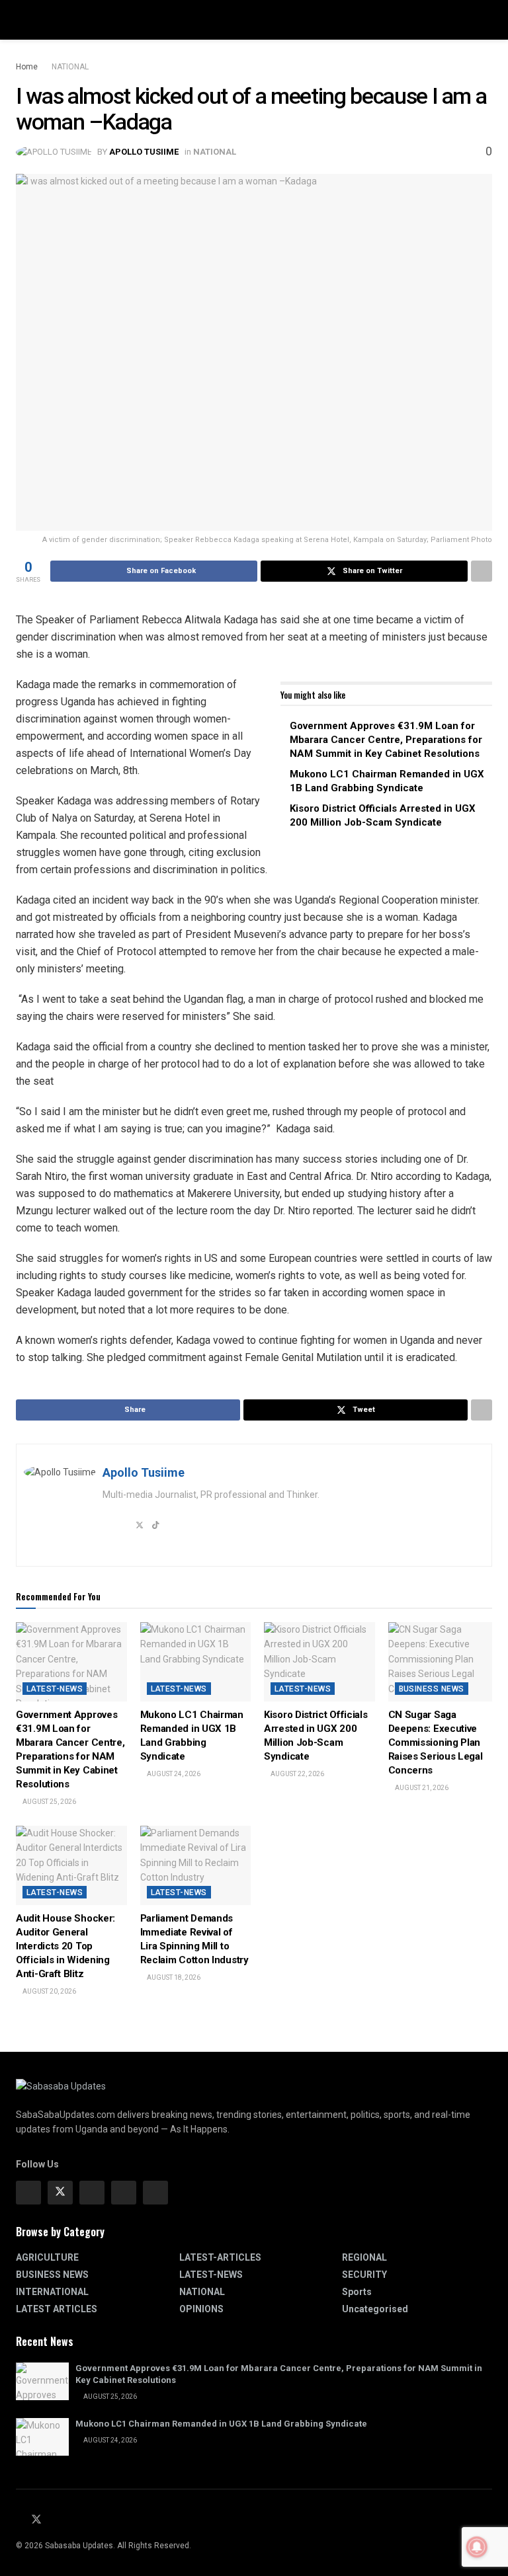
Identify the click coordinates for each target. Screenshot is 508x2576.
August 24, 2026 (173, 1774)
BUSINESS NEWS (432, 1689)
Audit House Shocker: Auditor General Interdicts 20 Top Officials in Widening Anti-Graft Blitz (65, 1946)
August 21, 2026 (421, 1788)
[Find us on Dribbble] (155, 2193)
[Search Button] (487, 20)
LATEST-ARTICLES (220, 2257)
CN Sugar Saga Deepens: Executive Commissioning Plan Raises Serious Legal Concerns (436, 1742)
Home (27, 67)
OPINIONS (201, 2309)
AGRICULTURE (47, 2257)
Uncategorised (375, 2309)
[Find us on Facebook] (28, 2193)
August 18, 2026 (173, 1977)
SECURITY (364, 2275)
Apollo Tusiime (144, 152)
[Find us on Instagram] (92, 2193)
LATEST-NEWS (55, 1689)
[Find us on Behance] (124, 2193)
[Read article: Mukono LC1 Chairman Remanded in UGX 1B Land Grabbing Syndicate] (196, 1662)
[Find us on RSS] (68, 2520)
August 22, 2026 (297, 1774)
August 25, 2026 (49, 1802)
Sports (357, 2292)
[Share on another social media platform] (482, 571)
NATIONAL (70, 67)
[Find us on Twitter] (60, 2193)
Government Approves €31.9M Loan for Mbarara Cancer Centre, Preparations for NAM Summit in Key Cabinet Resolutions (386, 740)
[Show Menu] (21, 20)
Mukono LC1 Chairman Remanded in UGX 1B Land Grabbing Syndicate (221, 2424)
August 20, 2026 (49, 1991)
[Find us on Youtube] (53, 2520)
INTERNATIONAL (52, 2292)
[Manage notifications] (477, 2547)
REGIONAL (364, 2257)
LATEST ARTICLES (57, 2309)
